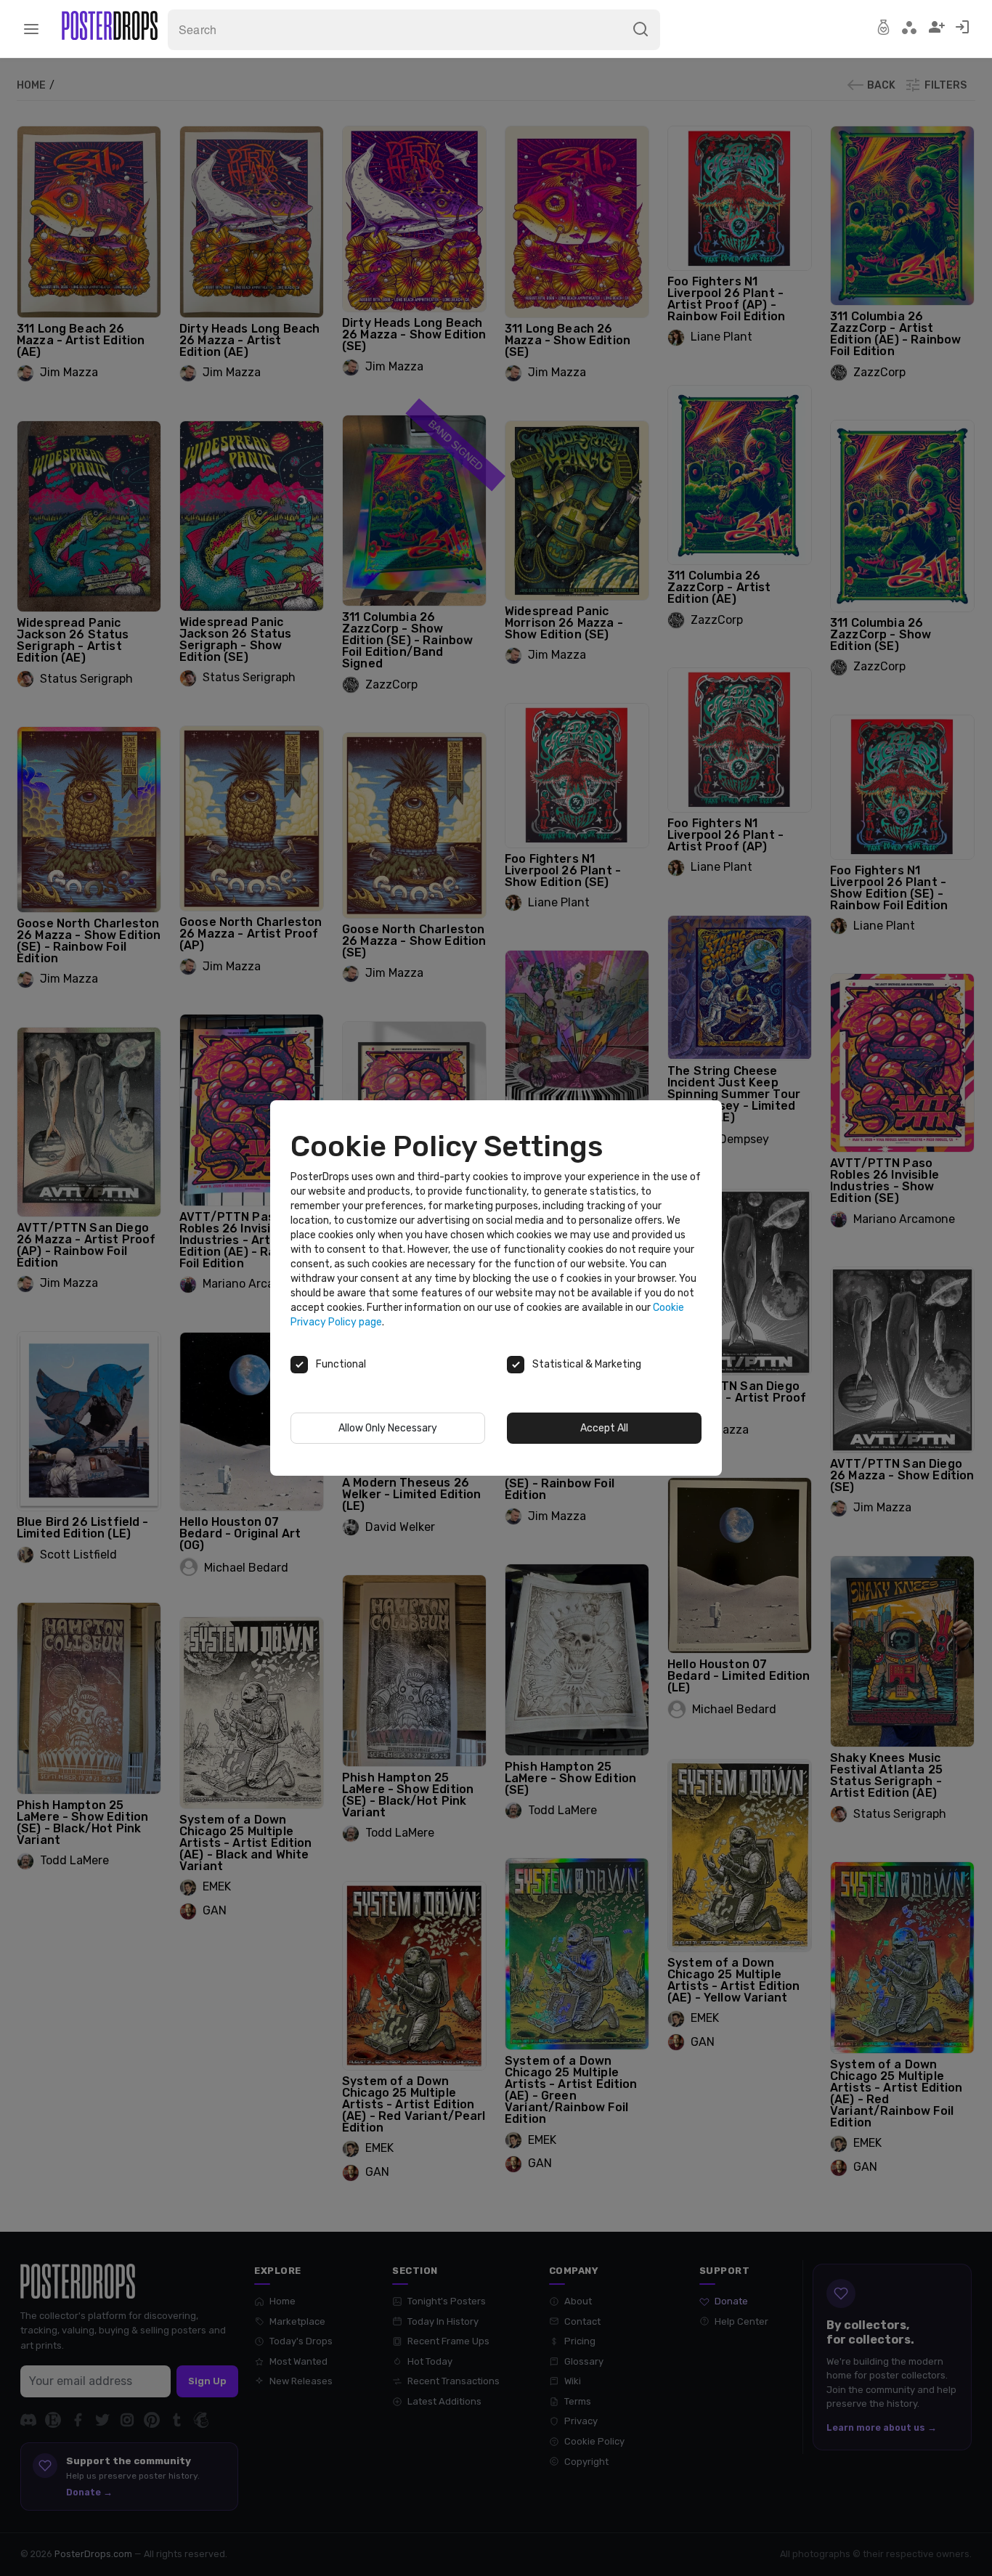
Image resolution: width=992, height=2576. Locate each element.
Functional (341, 1364)
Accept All (604, 1428)
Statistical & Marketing (587, 1364)
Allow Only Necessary (388, 1428)
